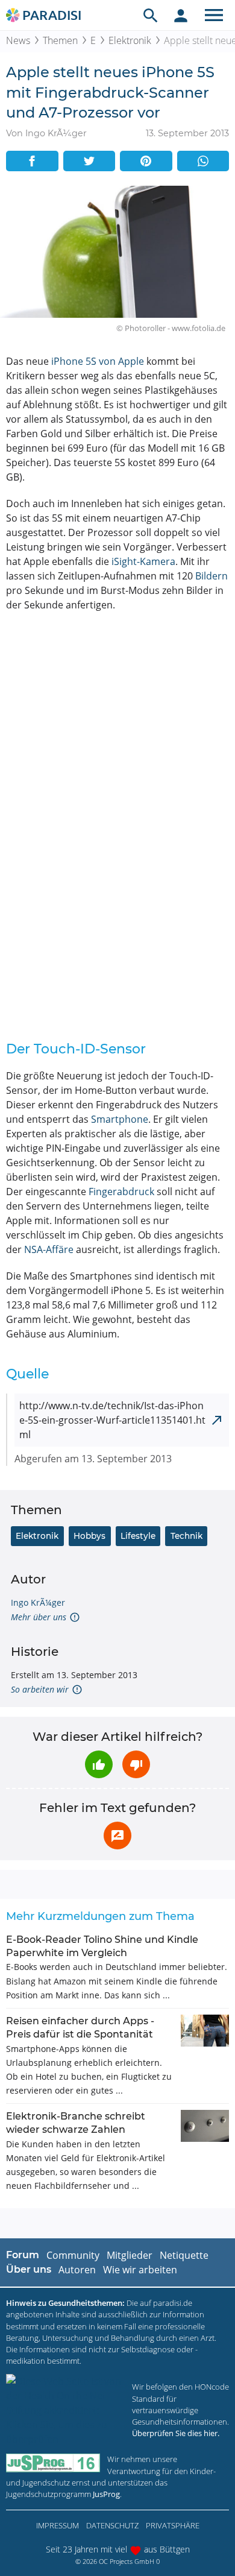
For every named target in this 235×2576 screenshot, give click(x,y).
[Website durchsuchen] (151, 15)
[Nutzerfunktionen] (181, 15)
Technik (186, 1536)
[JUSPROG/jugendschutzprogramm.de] (53, 2463)
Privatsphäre (173, 2525)
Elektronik (130, 40)
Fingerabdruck (121, 1192)
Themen (60, 40)
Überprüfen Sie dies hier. (176, 2433)
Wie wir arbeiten (140, 2270)
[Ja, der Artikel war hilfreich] (99, 1764)
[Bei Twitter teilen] (89, 161)
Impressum (58, 2525)
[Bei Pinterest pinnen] (146, 161)
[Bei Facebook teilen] (32, 161)
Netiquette (184, 2255)
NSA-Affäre (49, 1249)
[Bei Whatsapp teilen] (203, 161)
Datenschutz (112, 2525)
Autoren (77, 2270)
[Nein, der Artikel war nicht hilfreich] (136, 1764)
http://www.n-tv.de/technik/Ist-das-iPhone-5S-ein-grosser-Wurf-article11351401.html (112, 1420)
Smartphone (120, 1119)
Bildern (211, 576)
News (18, 40)
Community (73, 2255)
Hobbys (89, 1536)
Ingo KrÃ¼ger (38, 1602)
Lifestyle (138, 1536)
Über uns (29, 2269)
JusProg (106, 2494)
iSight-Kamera (143, 561)
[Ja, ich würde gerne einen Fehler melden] (117, 1836)
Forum (23, 2255)
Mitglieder (130, 2255)
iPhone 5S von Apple (98, 361)
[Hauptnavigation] (214, 15)
